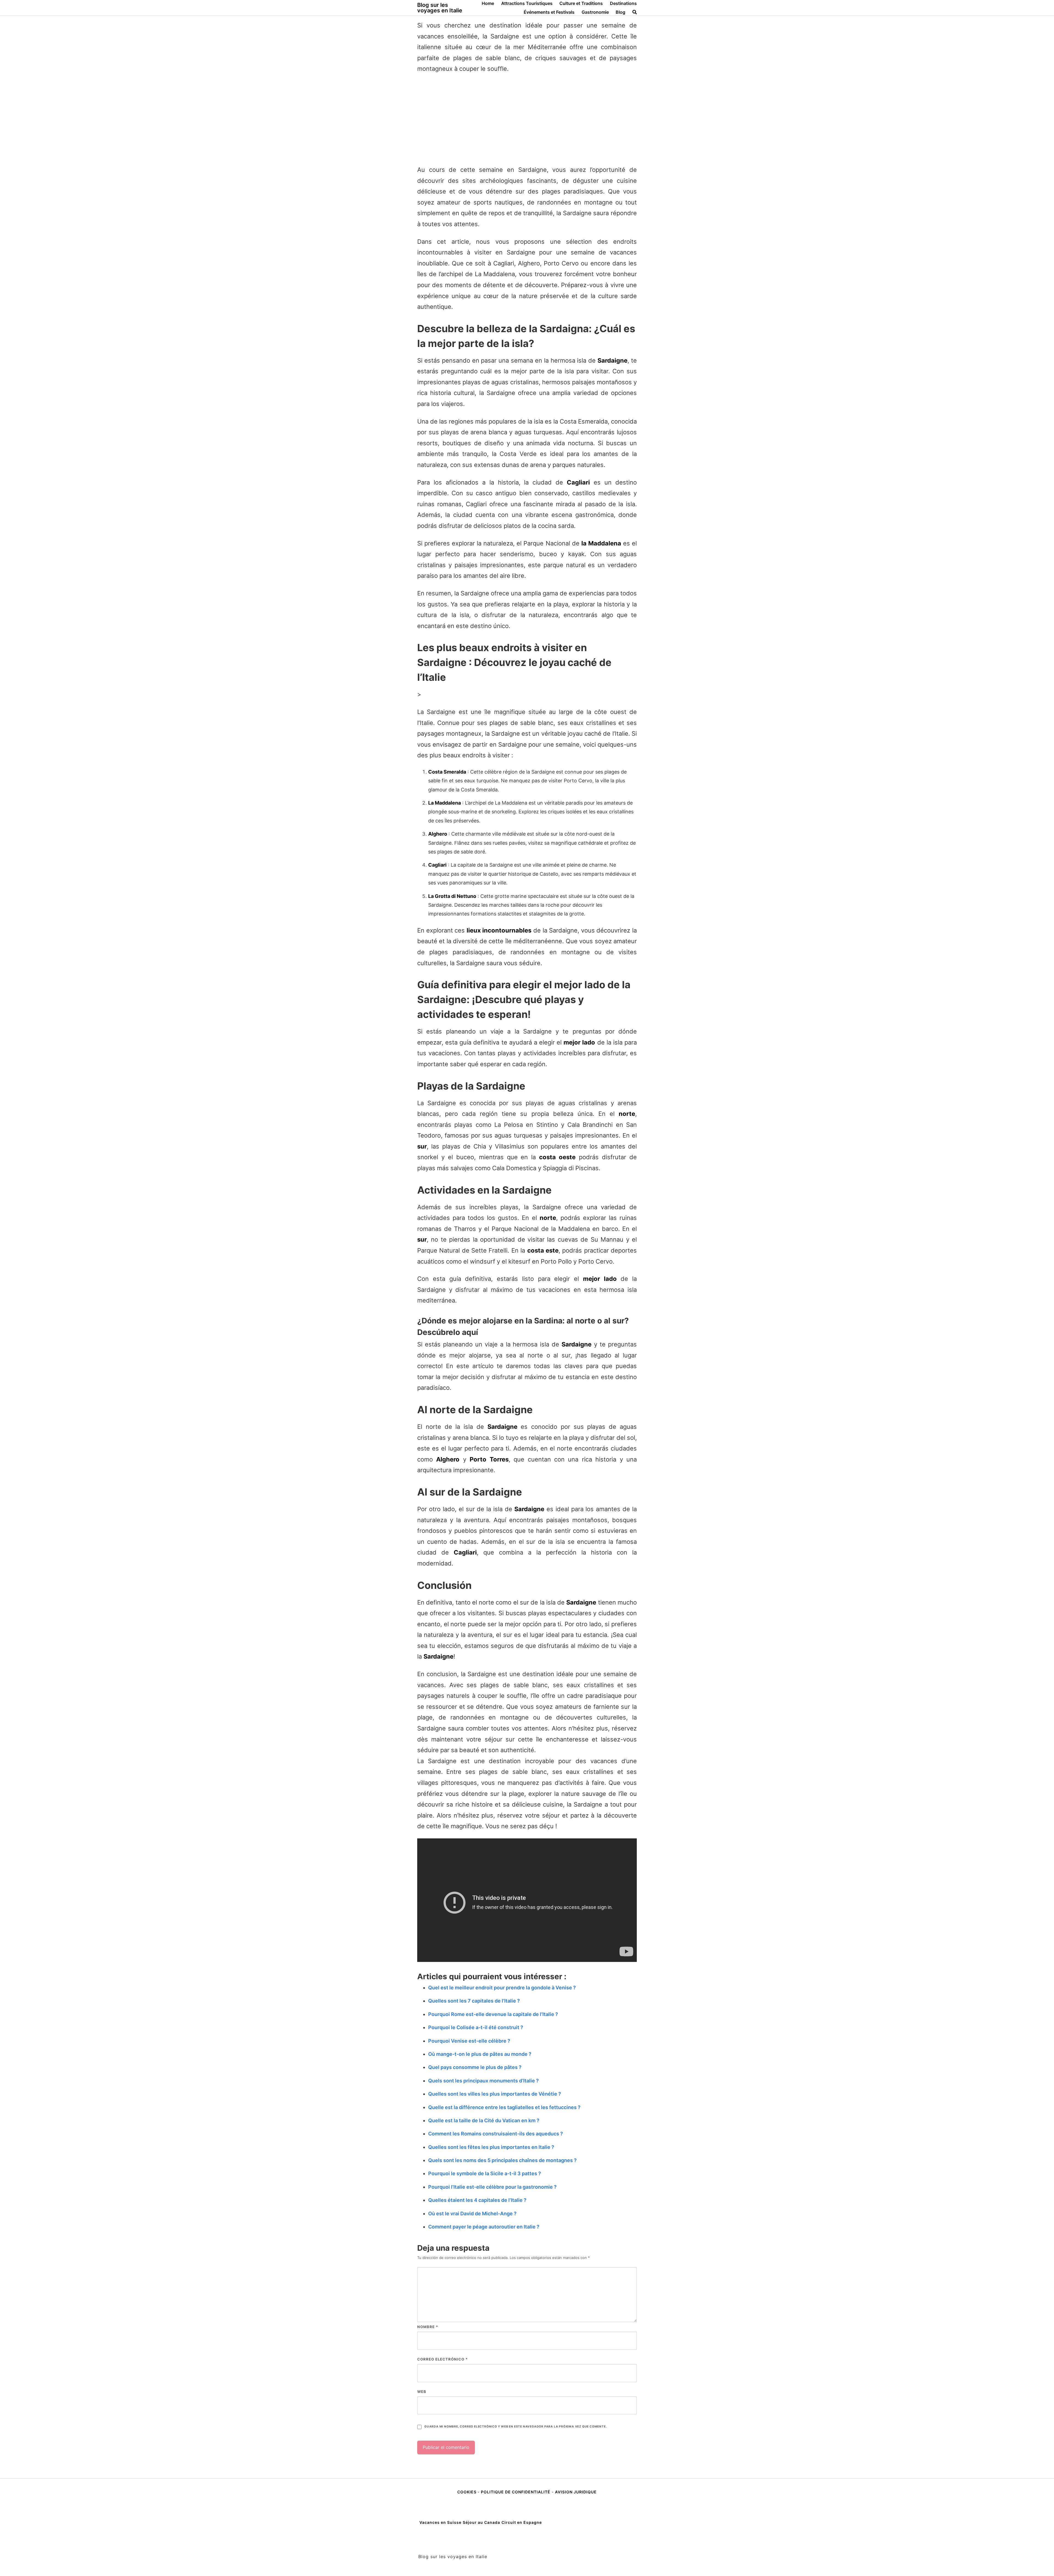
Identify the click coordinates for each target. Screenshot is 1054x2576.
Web (422, 2392)
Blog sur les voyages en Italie (440, 8)
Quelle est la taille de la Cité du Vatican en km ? (484, 2120)
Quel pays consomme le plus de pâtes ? (475, 2067)
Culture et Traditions (581, 3)
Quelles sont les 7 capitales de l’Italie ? (474, 2001)
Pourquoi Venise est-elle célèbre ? (469, 2041)
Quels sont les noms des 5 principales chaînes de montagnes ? (502, 2160)
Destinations (623, 3)
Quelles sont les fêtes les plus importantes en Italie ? (491, 2147)
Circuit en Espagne (522, 2522)
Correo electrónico (442, 2359)
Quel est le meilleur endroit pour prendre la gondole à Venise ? (502, 1988)
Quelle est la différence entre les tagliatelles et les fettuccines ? (504, 2107)
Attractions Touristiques (527, 3)
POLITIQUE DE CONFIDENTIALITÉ (516, 2492)
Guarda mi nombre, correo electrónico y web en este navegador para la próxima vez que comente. (515, 2427)
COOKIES (467, 2492)
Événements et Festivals (549, 12)
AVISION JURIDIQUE (576, 2492)
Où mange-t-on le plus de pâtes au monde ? (480, 2054)
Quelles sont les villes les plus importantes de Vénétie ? (495, 2094)
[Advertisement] (527, 119)
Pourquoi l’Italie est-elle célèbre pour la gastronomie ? (492, 2187)
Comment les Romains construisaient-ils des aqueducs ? (496, 2134)
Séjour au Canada (481, 2522)
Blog (620, 12)
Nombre (428, 2327)
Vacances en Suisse (440, 2522)
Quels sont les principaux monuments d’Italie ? (483, 2081)
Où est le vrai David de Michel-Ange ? (472, 2214)
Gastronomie (595, 12)
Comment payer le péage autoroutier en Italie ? (484, 2227)
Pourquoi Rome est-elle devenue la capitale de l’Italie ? (493, 2014)
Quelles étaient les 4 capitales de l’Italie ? (477, 2200)
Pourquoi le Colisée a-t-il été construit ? (476, 2027)
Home (488, 3)
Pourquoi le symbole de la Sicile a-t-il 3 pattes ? (485, 2173)
